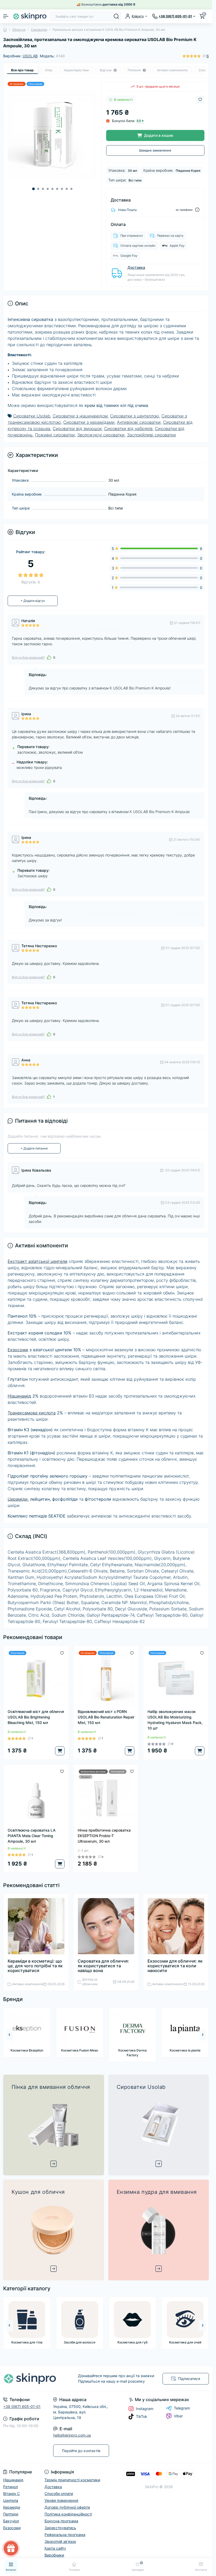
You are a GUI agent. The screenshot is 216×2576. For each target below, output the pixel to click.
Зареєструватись (153, 1295)
